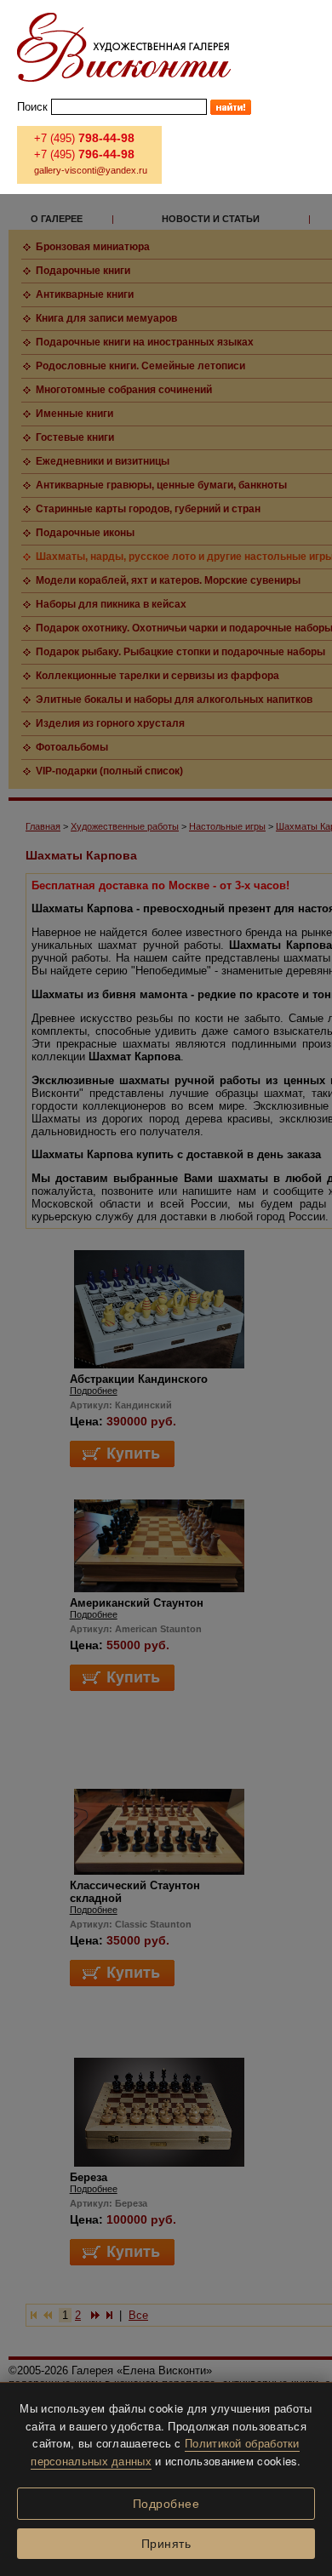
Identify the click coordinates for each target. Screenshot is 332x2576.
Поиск (32, 107)
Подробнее (166, 2504)
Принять (166, 2544)
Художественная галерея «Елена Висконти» (124, 47)
